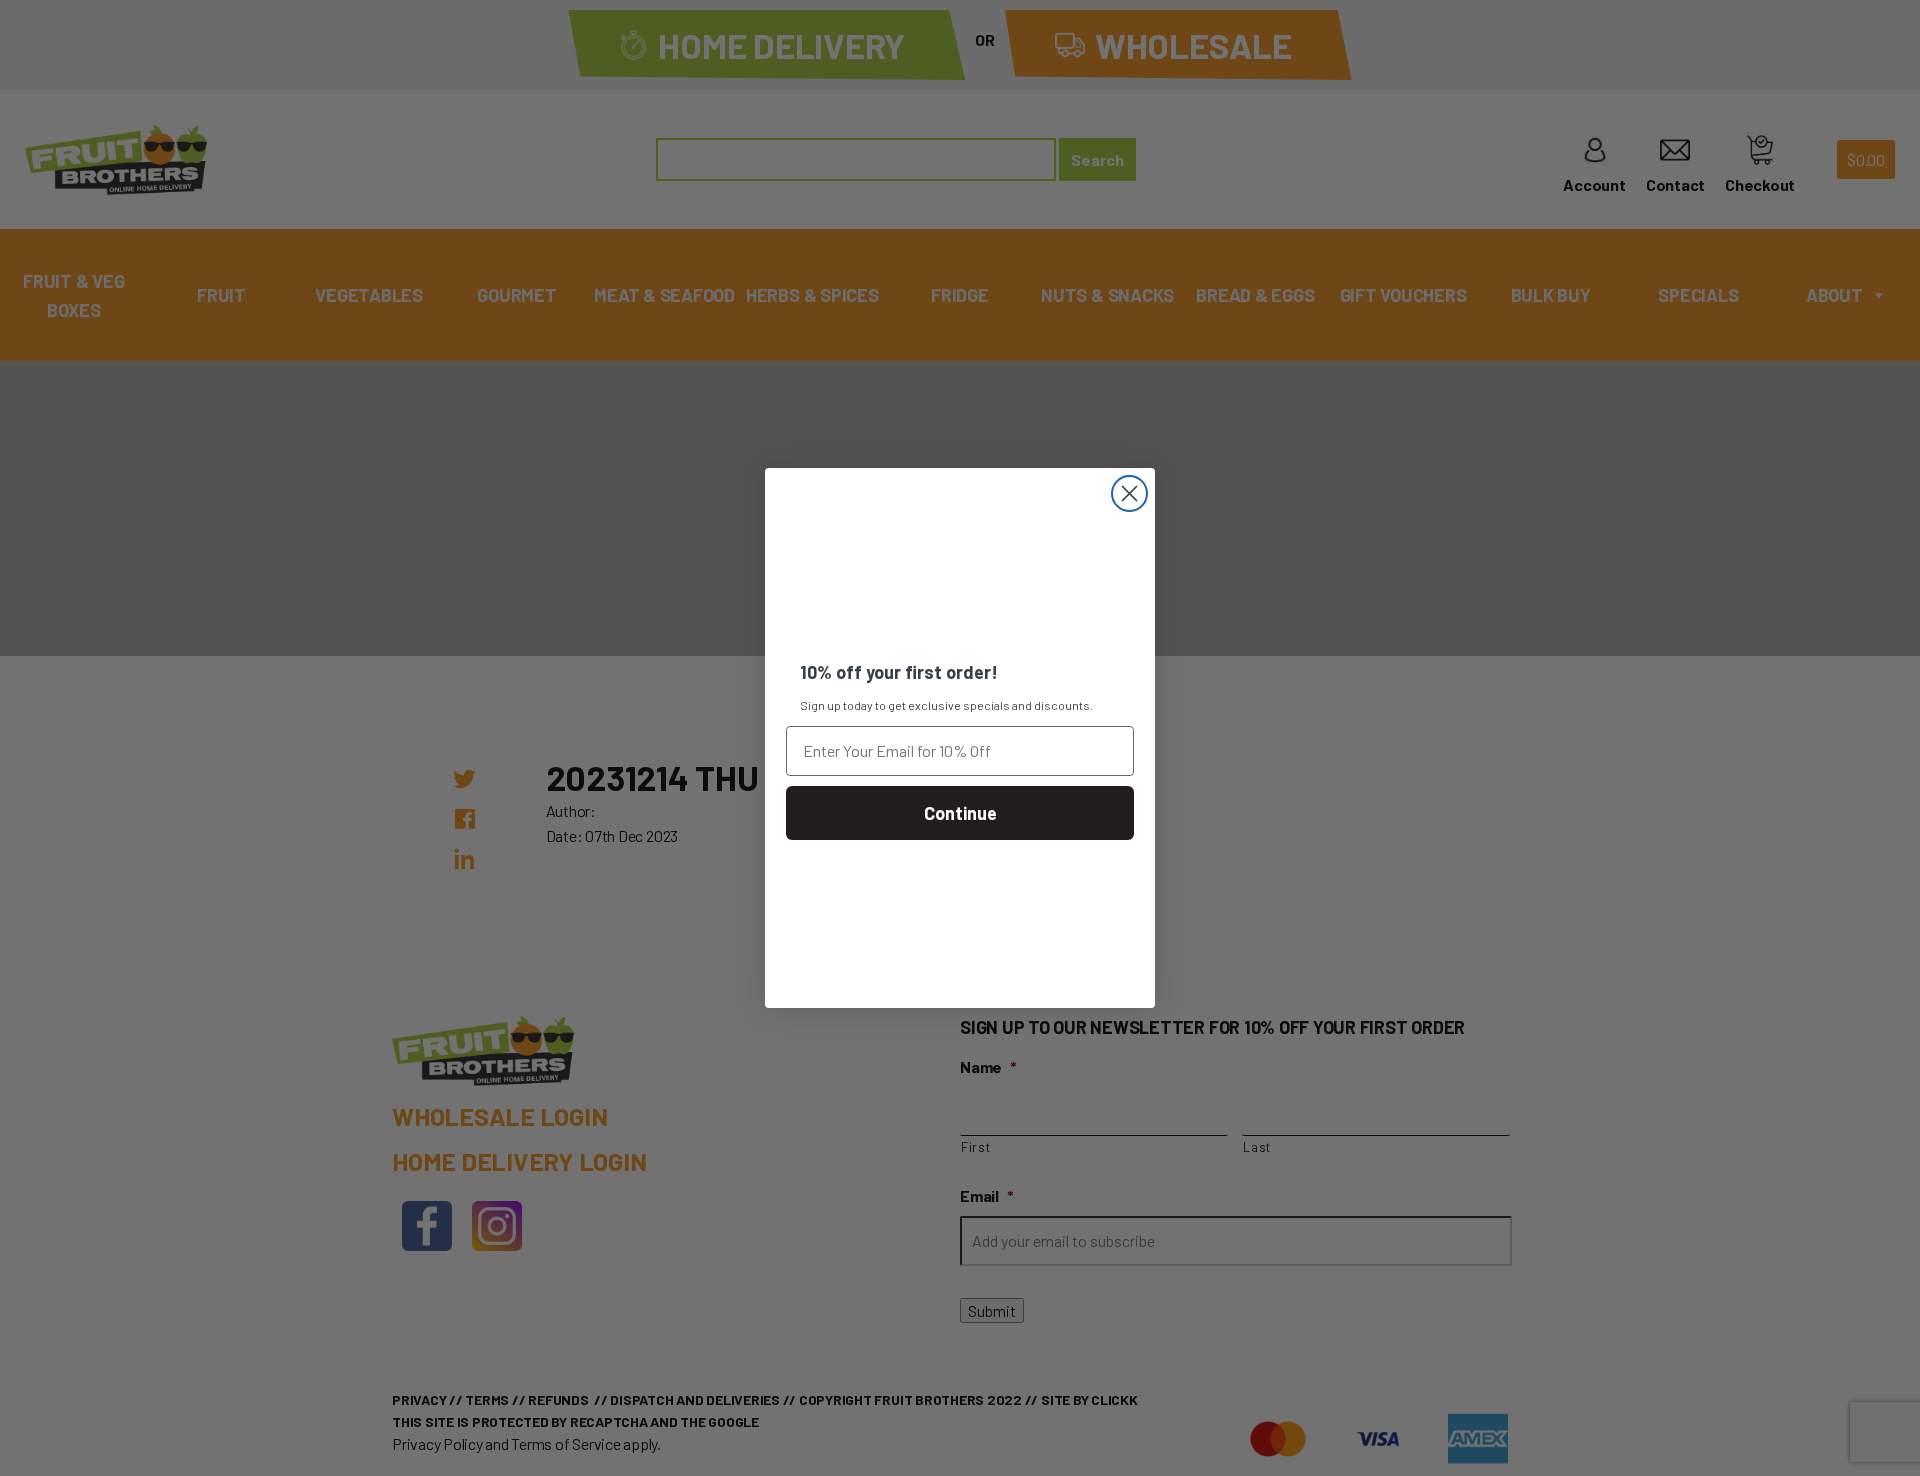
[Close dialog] (1129, 493)
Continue (960, 813)
